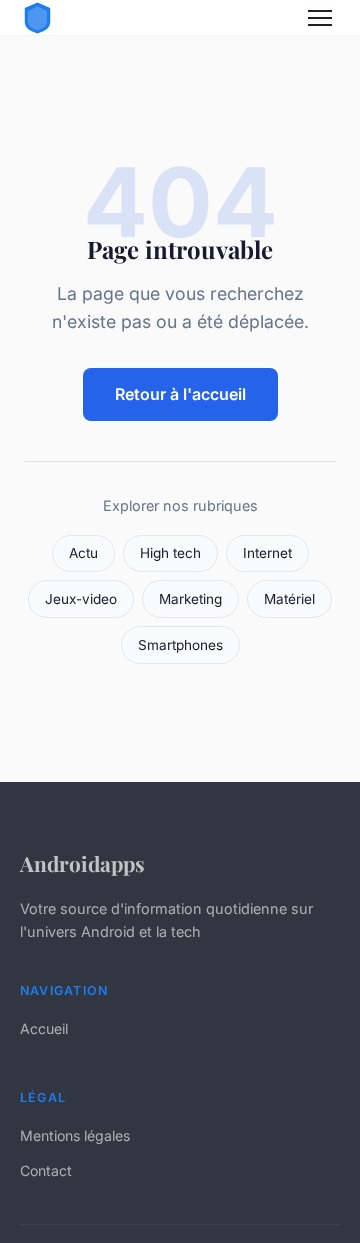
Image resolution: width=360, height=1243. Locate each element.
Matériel (289, 599)
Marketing (190, 599)
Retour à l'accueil (180, 394)
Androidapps (82, 863)
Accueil (44, 1028)
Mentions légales (75, 1135)
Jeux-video (81, 599)
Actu (83, 553)
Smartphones (180, 645)
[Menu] (320, 18)
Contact (46, 1170)
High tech (170, 553)
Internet (267, 553)
